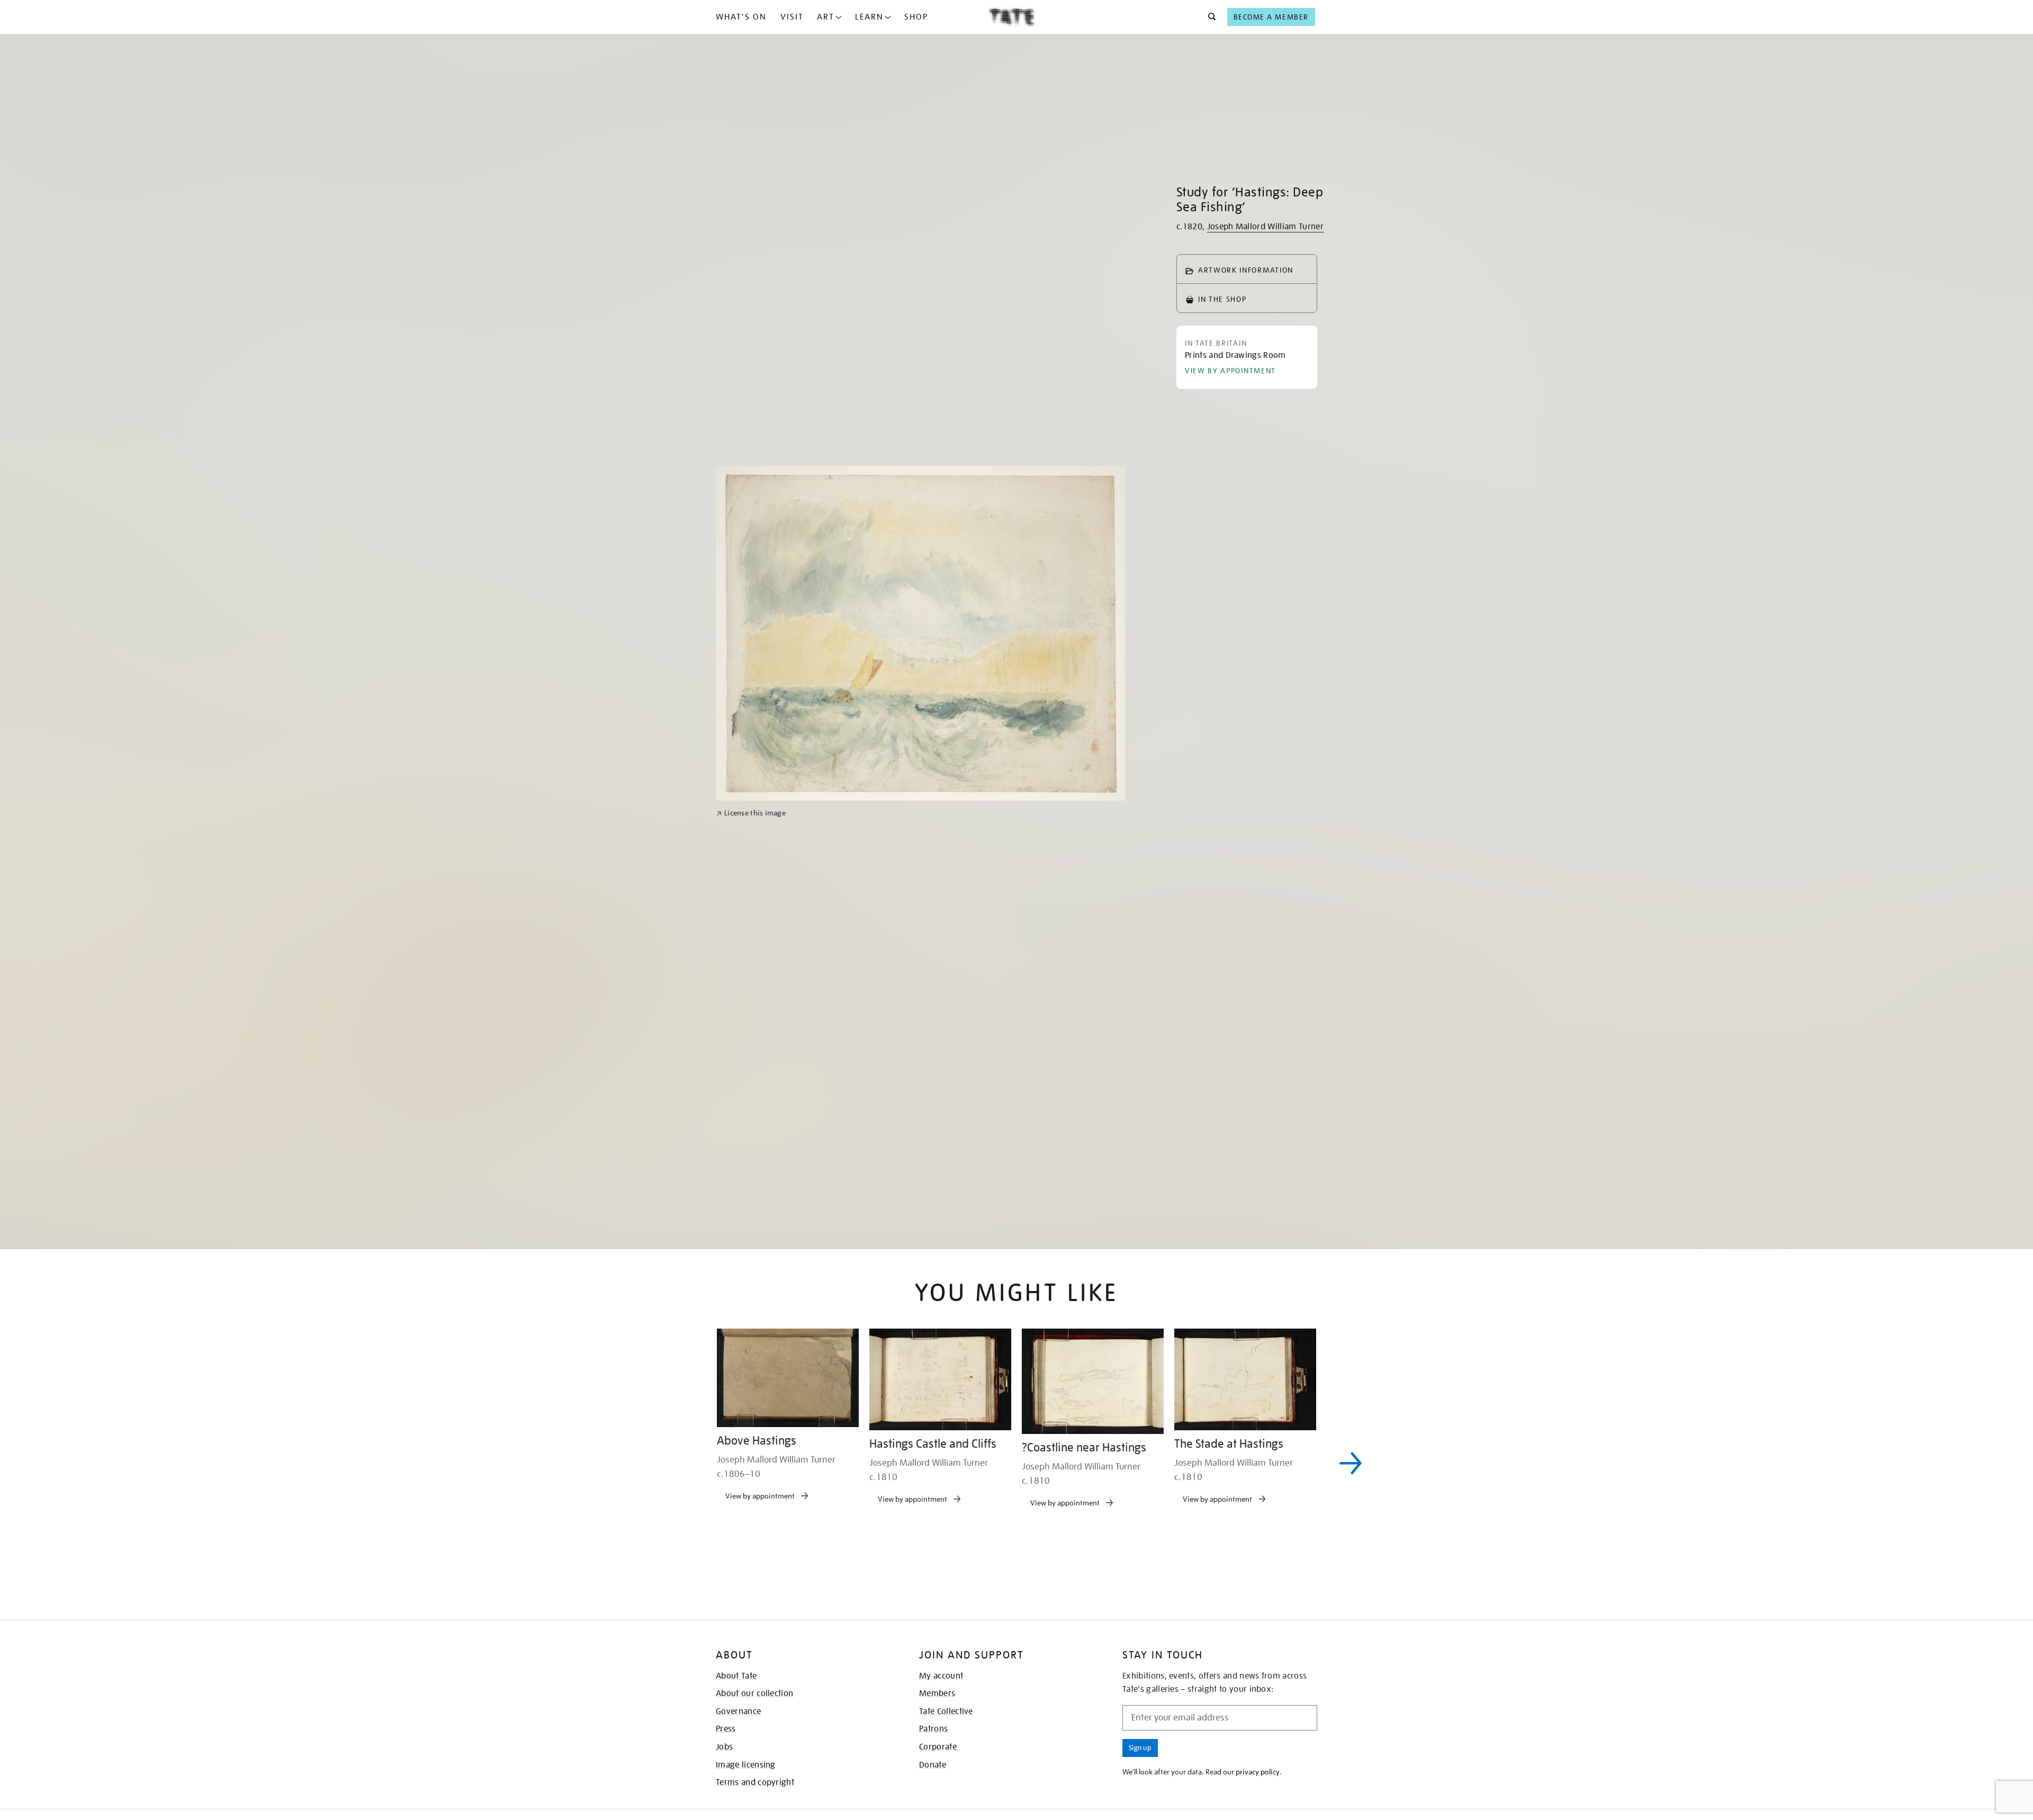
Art (826, 17)
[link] (751, 1099)
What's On (741, 17)
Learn (869, 17)
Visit (792, 17)
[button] (1209, 17)
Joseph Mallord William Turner (1265, 227)
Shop (916, 17)
